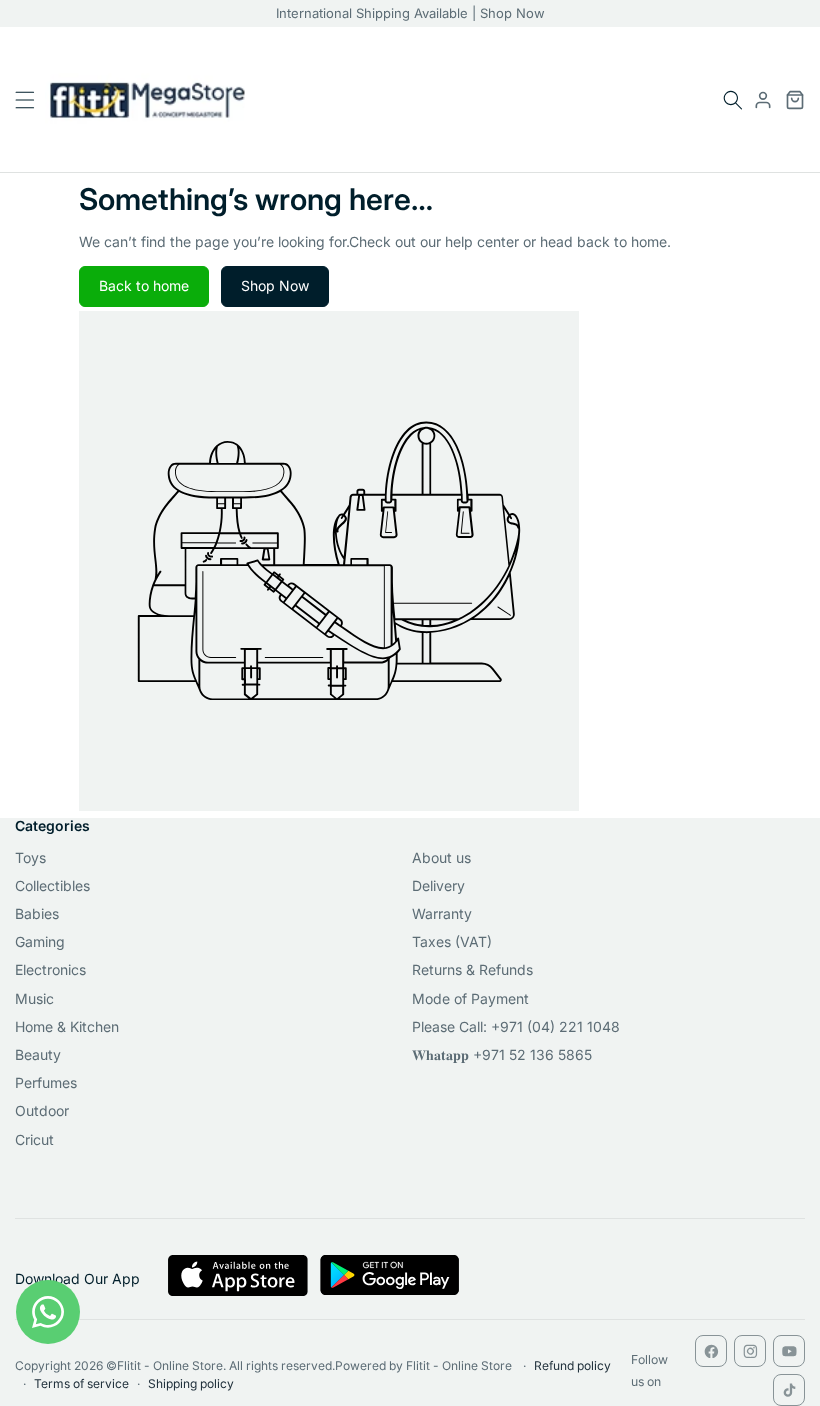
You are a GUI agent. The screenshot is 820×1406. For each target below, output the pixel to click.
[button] (733, 100)
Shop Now (275, 285)
